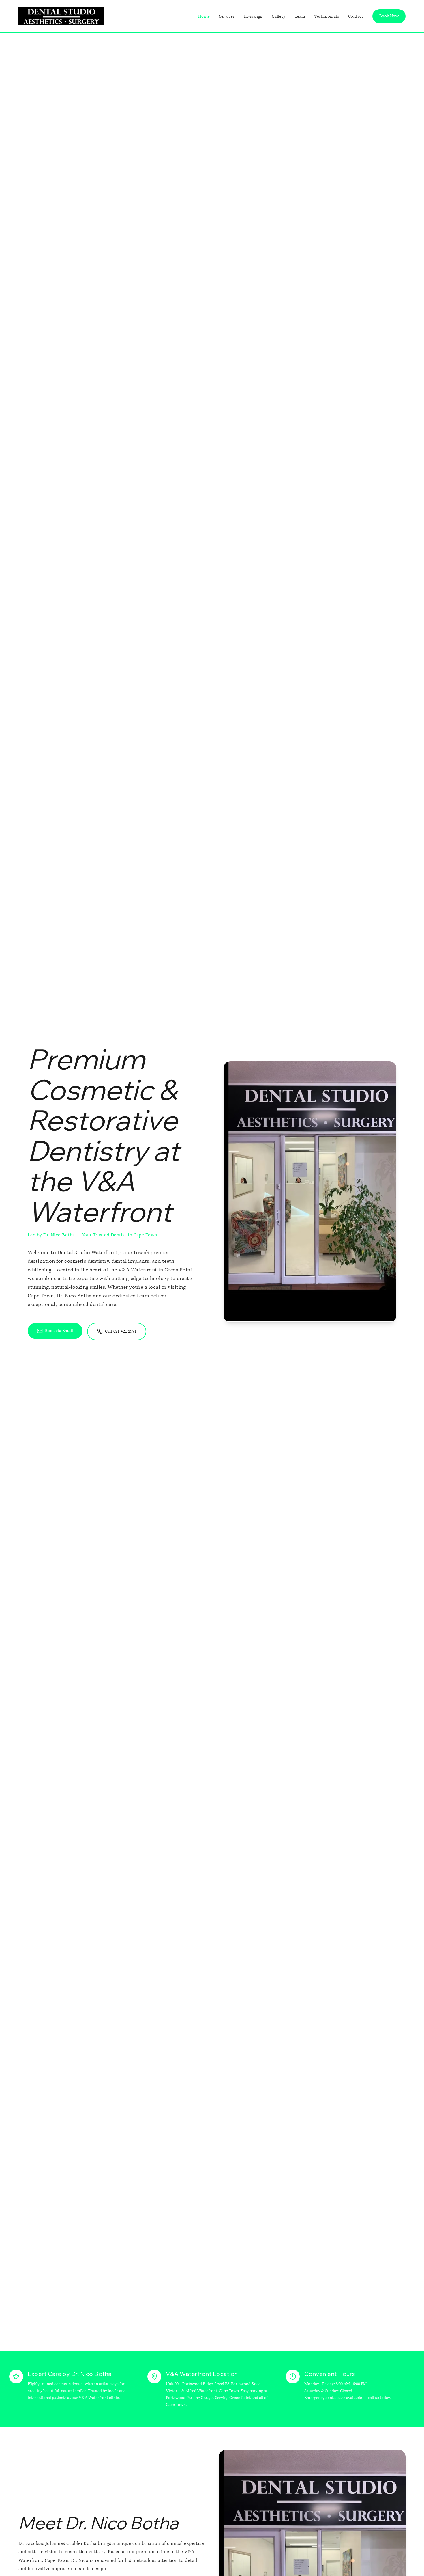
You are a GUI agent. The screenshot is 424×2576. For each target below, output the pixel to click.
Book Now (389, 16)
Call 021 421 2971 (121, 1331)
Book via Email (59, 1331)
